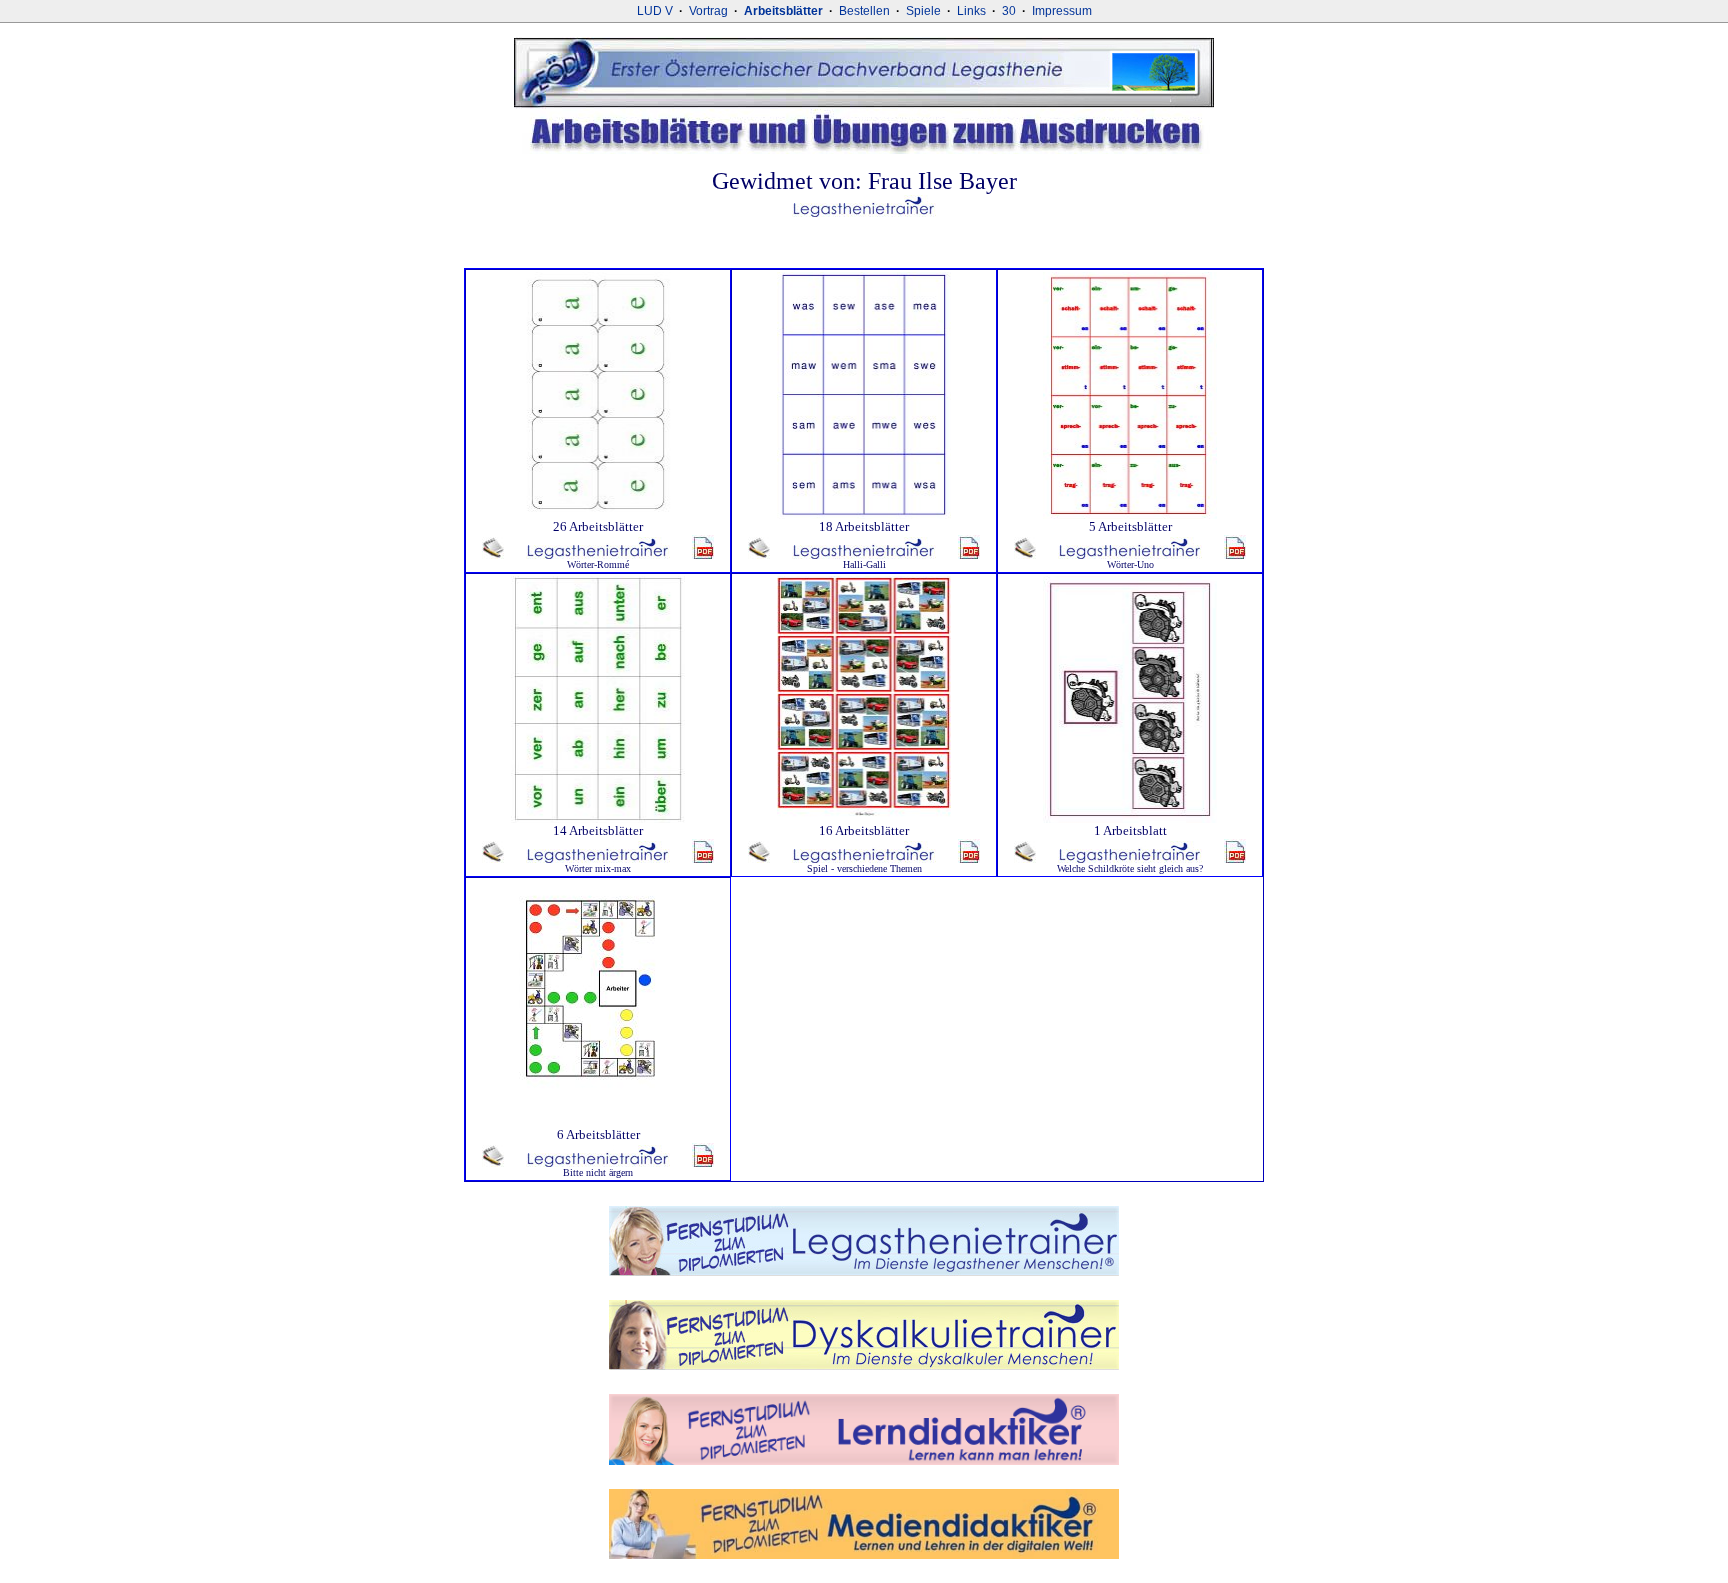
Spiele (923, 11)
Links (971, 11)
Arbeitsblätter (783, 11)
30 (1009, 11)
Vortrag (708, 11)
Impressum (1062, 11)
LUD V (655, 11)
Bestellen (864, 11)
